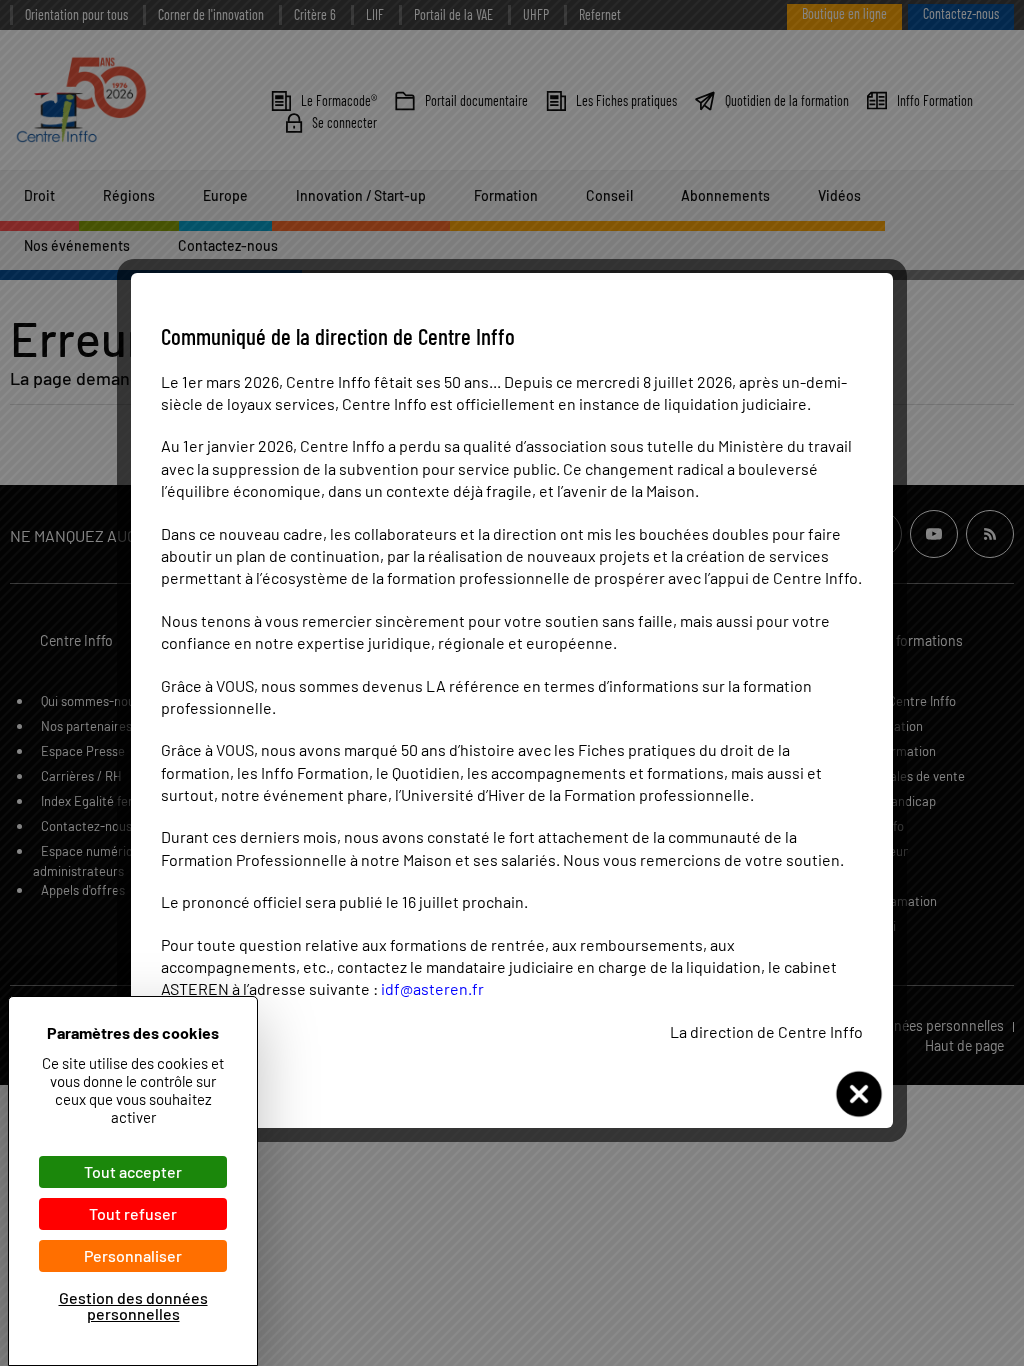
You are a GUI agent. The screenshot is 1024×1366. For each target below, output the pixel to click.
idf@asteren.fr (432, 988)
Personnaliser (133, 1255)
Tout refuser (133, 1213)
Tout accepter (133, 1171)
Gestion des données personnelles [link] (133, 1305)
